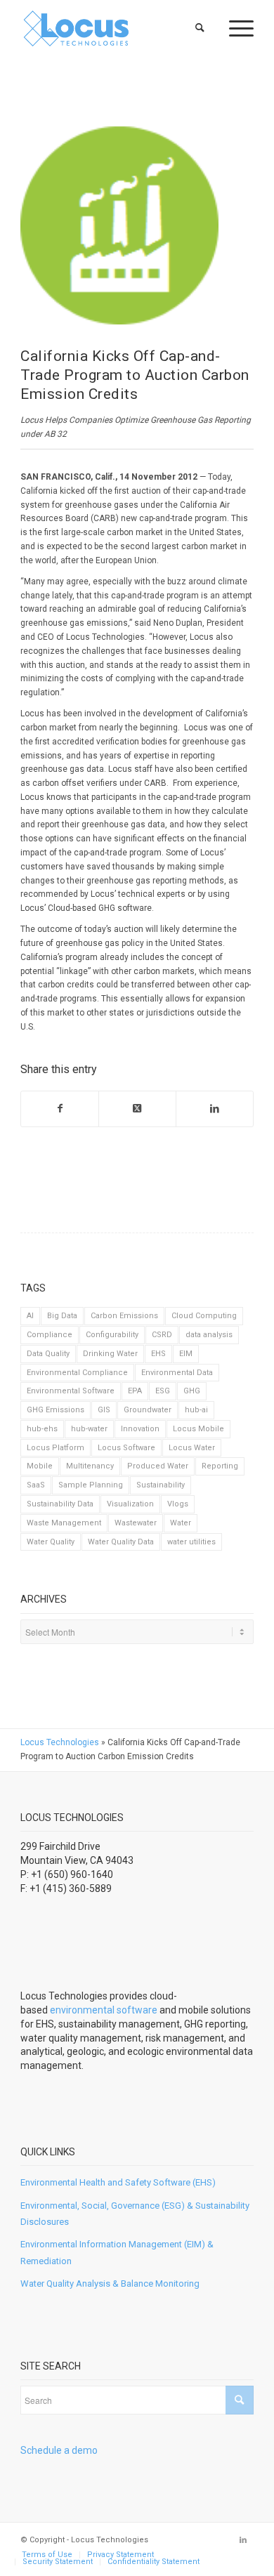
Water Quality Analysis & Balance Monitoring (110, 2283)
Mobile (40, 1466)
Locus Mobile (198, 1429)
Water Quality (51, 1542)
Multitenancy (90, 1466)
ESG (163, 1391)
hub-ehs (42, 1429)
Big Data (62, 1316)
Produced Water (158, 1466)
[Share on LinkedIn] (215, 1109)
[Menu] (234, 28)
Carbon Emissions (124, 1316)
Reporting (220, 1466)
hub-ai (196, 1410)
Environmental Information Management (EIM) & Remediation (117, 2252)
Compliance (50, 1335)
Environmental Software (71, 1391)
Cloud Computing (204, 1316)
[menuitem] (201, 28)
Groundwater (148, 1410)
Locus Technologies (60, 1742)
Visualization (130, 1504)
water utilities (191, 1542)
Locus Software (126, 1448)
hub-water (89, 1429)
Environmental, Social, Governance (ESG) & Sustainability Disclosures (135, 2214)
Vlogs (178, 1504)
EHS (158, 1354)
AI (30, 1316)
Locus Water (192, 1448)
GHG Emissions (56, 1410)
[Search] (201, 28)
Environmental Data (177, 1373)
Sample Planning (91, 1485)
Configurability (112, 1335)
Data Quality (48, 1354)
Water (181, 1523)
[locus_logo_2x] (113, 28)
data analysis (209, 1335)
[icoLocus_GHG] (119, 225)
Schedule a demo (59, 2450)
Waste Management (64, 1523)
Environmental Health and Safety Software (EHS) (118, 2182)
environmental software (104, 2010)
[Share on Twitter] (137, 1109)
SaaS (36, 1485)
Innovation (140, 1429)
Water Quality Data (121, 1542)
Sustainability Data (60, 1504)
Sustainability (161, 1485)
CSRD (162, 1335)
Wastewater (136, 1523)
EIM (186, 1354)
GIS (104, 1410)
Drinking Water (110, 1354)
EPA (135, 1391)
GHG (192, 1391)
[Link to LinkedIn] (243, 2540)
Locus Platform (56, 1448)
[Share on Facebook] (60, 1109)
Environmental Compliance (77, 1373)
